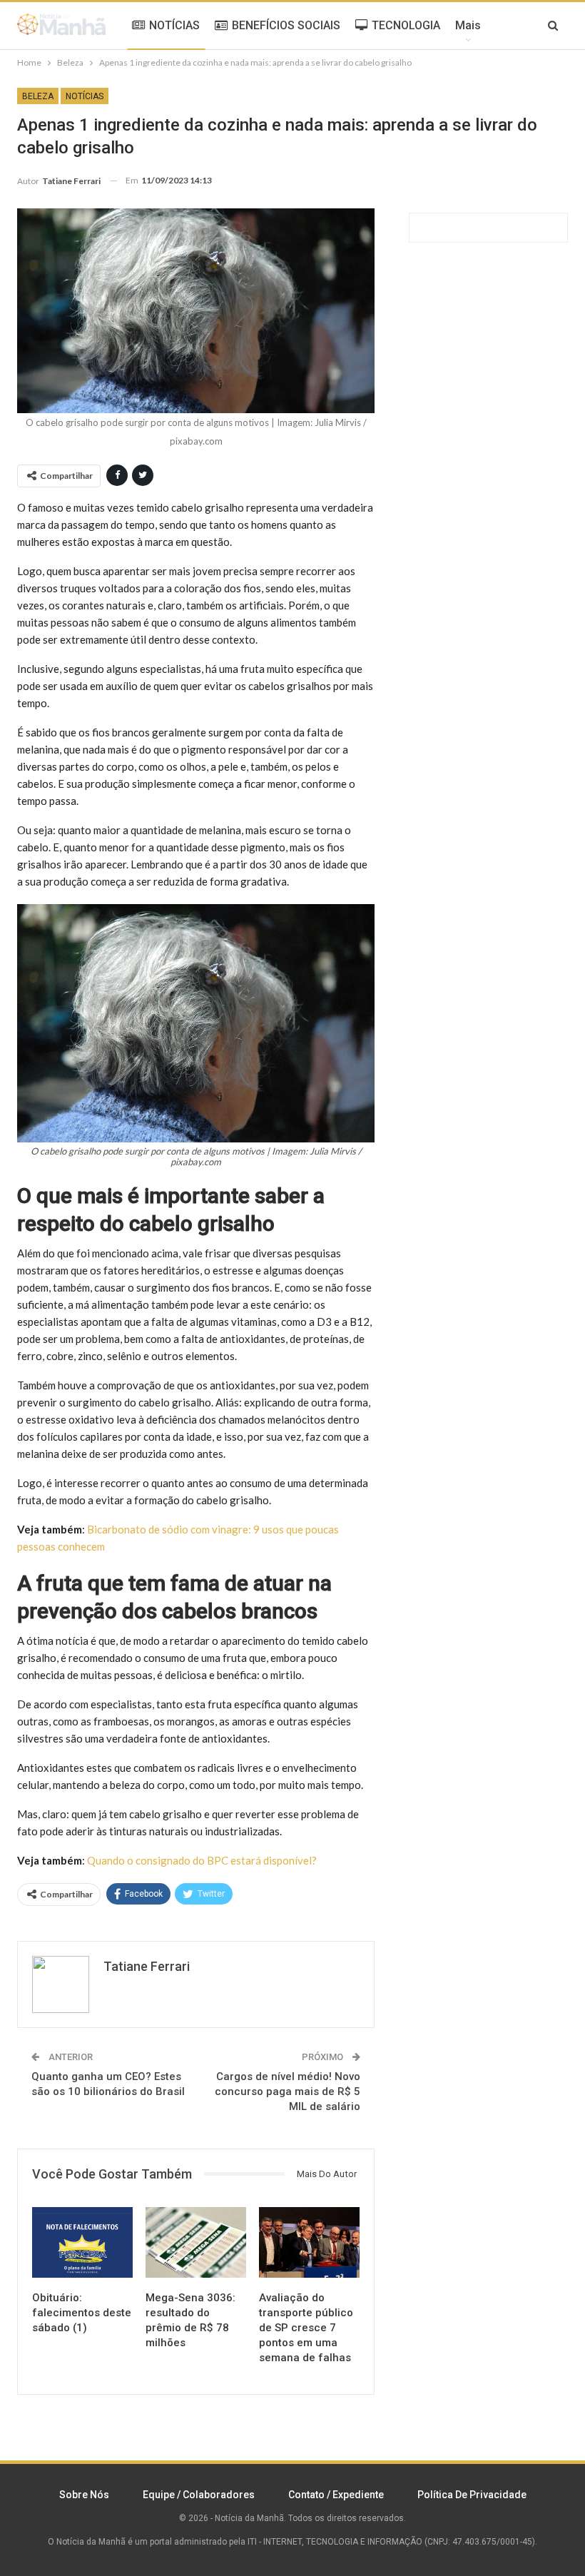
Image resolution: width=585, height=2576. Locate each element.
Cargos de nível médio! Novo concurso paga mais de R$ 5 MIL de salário (288, 2091)
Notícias (85, 96)
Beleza (38, 96)
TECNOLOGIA (406, 25)
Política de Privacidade (472, 2495)
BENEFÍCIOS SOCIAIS (286, 25)
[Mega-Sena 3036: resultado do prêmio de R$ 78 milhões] (196, 2242)
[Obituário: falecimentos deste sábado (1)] (82, 2242)
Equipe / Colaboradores (199, 2495)
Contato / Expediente (336, 2495)
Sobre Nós (84, 2495)
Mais (468, 25)
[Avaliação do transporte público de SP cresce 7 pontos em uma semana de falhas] (309, 2242)
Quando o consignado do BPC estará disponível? (202, 1860)
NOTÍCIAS (174, 25)
